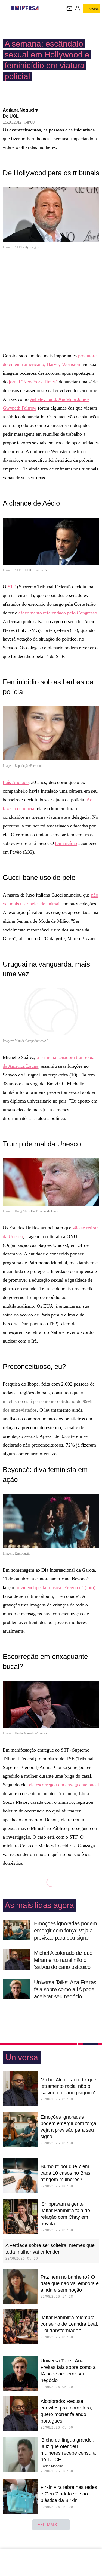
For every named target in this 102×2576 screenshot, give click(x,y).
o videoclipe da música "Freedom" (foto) (56, 1587)
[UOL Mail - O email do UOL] (69, 8)
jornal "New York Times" (33, 382)
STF (12, 587)
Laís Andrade (16, 782)
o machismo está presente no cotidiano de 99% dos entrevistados (47, 1401)
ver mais (47, 2525)
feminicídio (66, 843)
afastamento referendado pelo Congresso (58, 613)
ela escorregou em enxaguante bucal (64, 1785)
